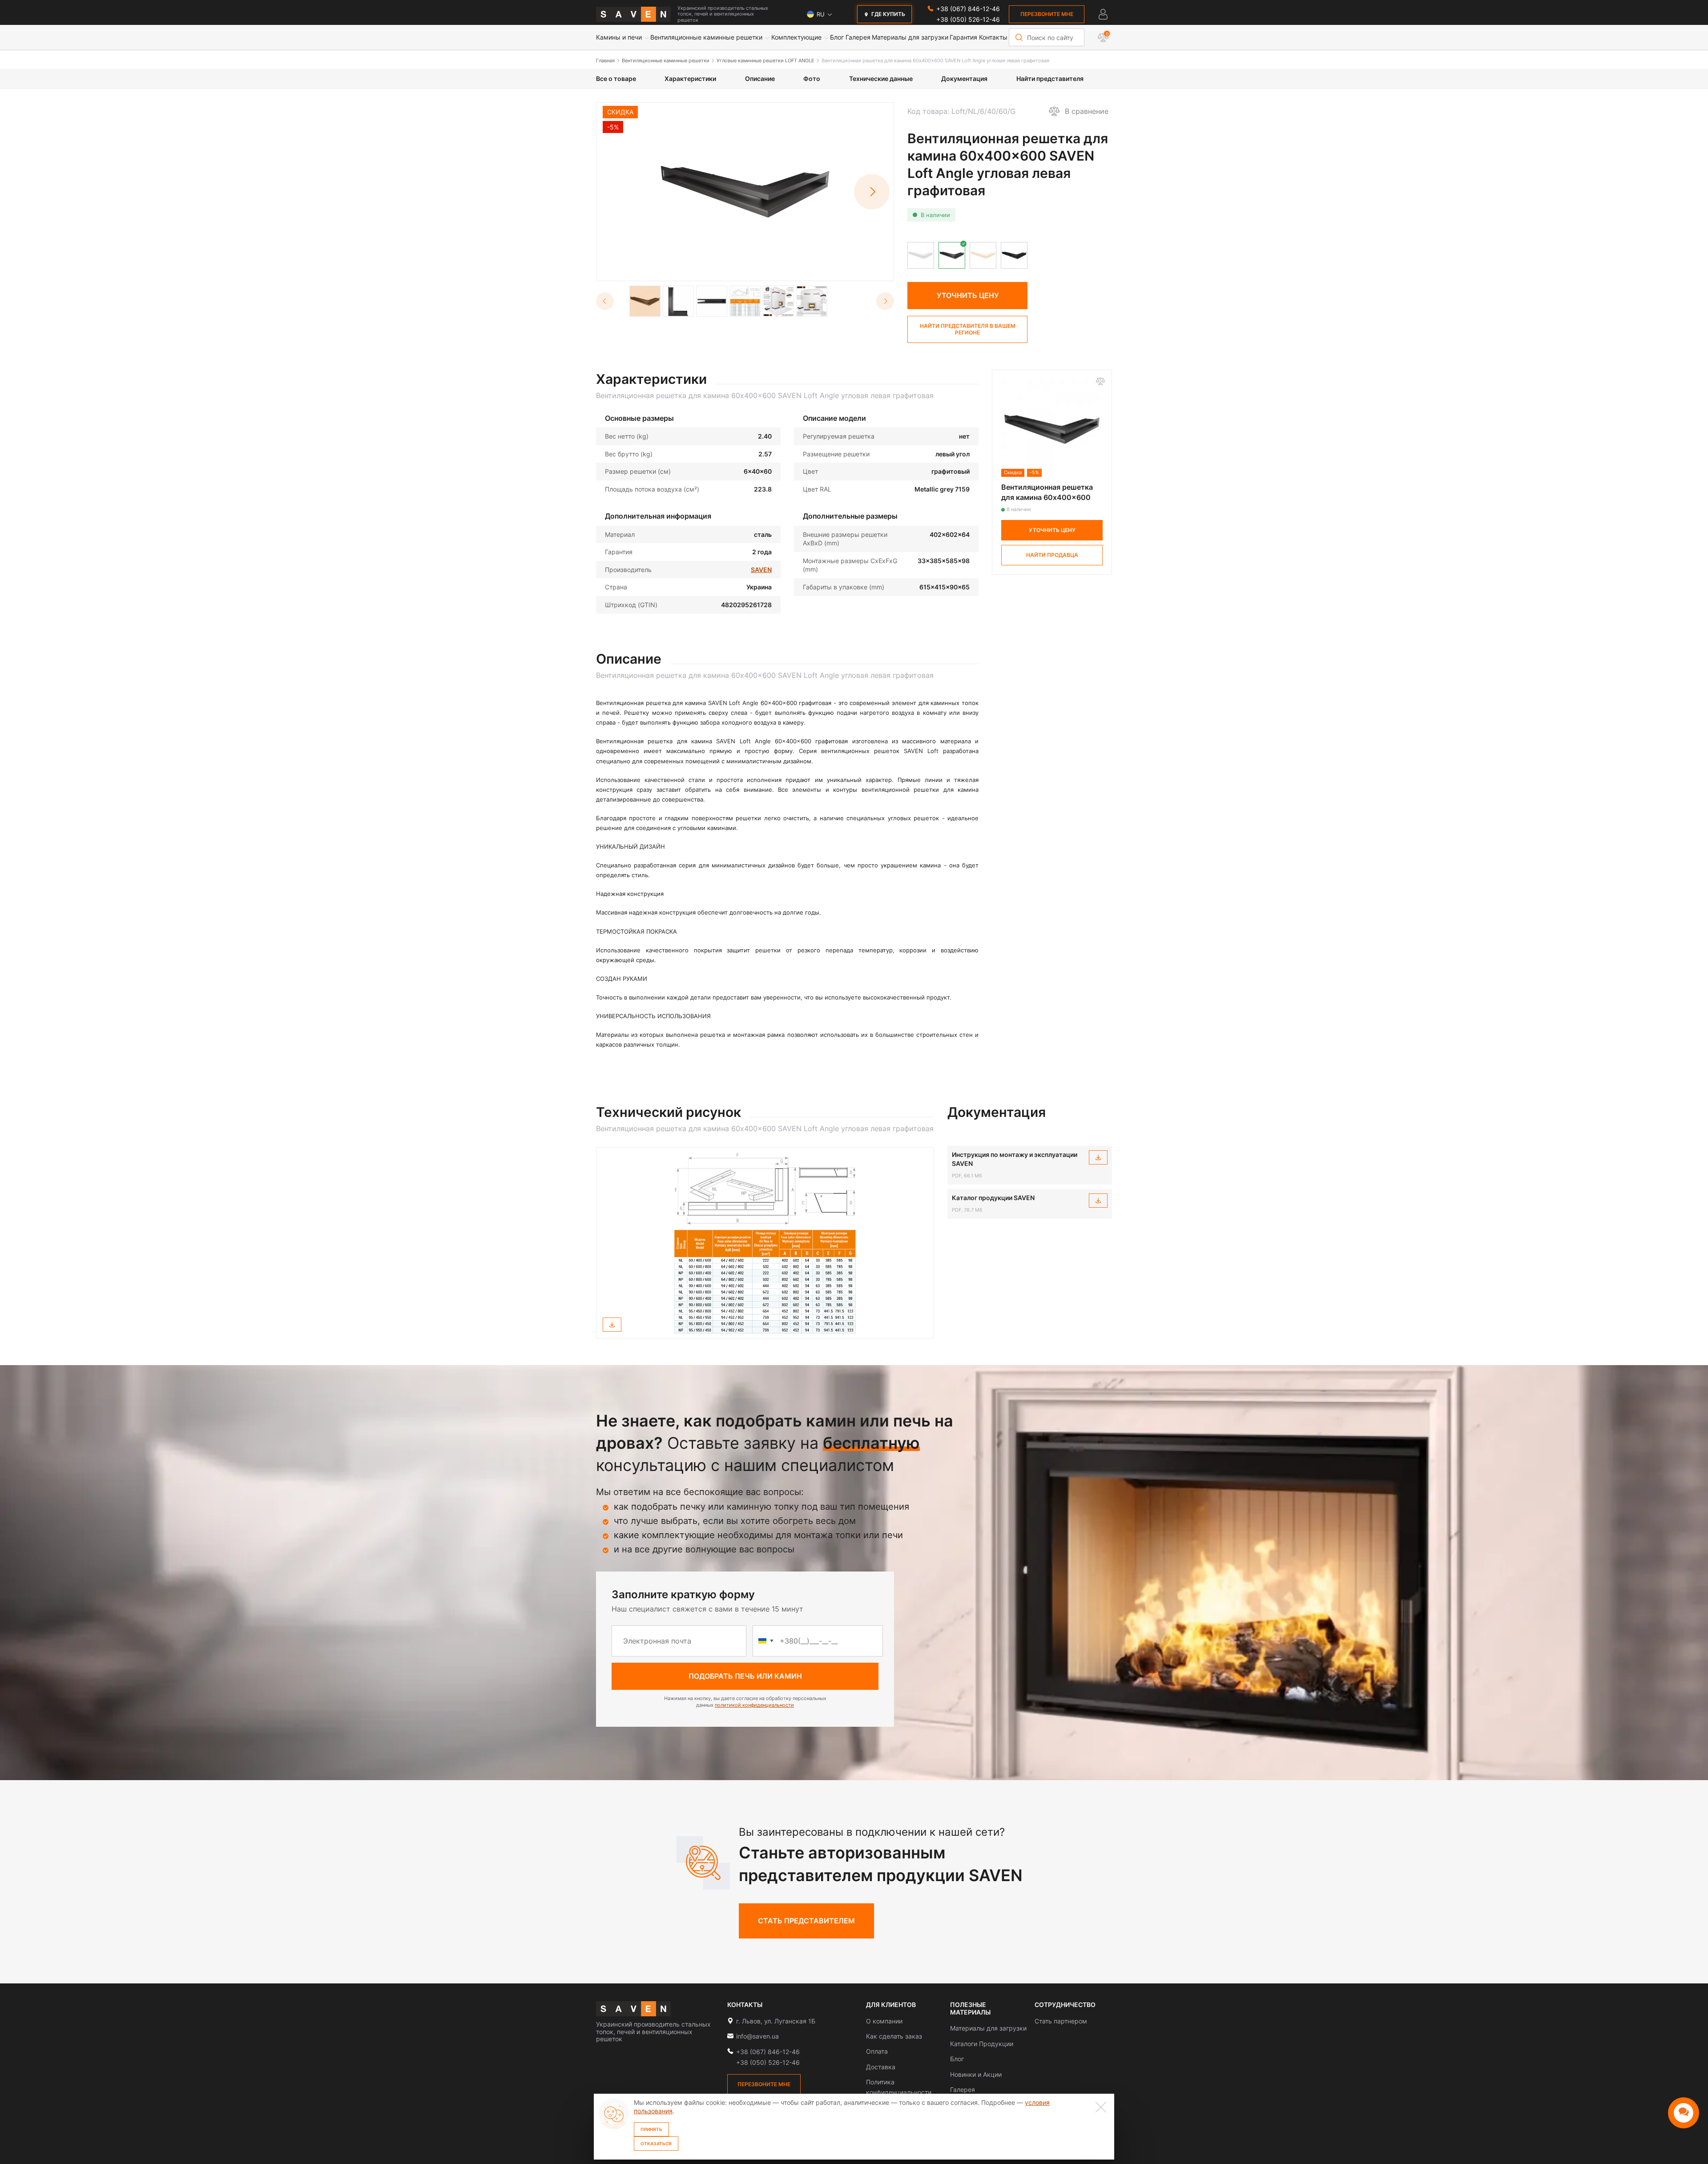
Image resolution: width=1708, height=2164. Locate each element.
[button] (872, 192)
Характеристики (690, 79)
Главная (605, 60)
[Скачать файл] (612, 1325)
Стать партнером (1061, 2021)
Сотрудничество (1065, 2005)
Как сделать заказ (894, 2036)
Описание (760, 79)
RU (821, 14)
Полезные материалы (970, 2009)
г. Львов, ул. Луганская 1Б (776, 2021)
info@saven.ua (757, 2036)
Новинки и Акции (976, 2074)
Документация (964, 79)
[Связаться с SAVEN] (1684, 2113)
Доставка (881, 2067)
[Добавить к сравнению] (1100, 381)
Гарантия (963, 37)
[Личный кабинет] (1103, 14)
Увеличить (750, 269)
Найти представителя (1050, 79)
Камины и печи (619, 37)
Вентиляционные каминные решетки (706, 37)
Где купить (888, 14)
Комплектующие (796, 37)
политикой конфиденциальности (754, 1705)
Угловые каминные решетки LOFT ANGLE (765, 60)
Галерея (858, 37)
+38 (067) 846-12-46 (968, 9)
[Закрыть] (1101, 2107)
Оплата (877, 2051)
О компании (884, 2021)
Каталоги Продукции (982, 2044)
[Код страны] (766, 1641)
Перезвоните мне (1047, 14)
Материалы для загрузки (910, 37)
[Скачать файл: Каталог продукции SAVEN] (1098, 1201)
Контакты (993, 37)
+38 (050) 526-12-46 (968, 19)
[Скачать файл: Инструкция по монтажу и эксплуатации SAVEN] (1098, 1157)
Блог (837, 37)
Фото (812, 79)
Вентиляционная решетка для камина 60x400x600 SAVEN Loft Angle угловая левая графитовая (935, 60)
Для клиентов (891, 2005)
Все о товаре (616, 79)
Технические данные (881, 79)
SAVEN (761, 570)
